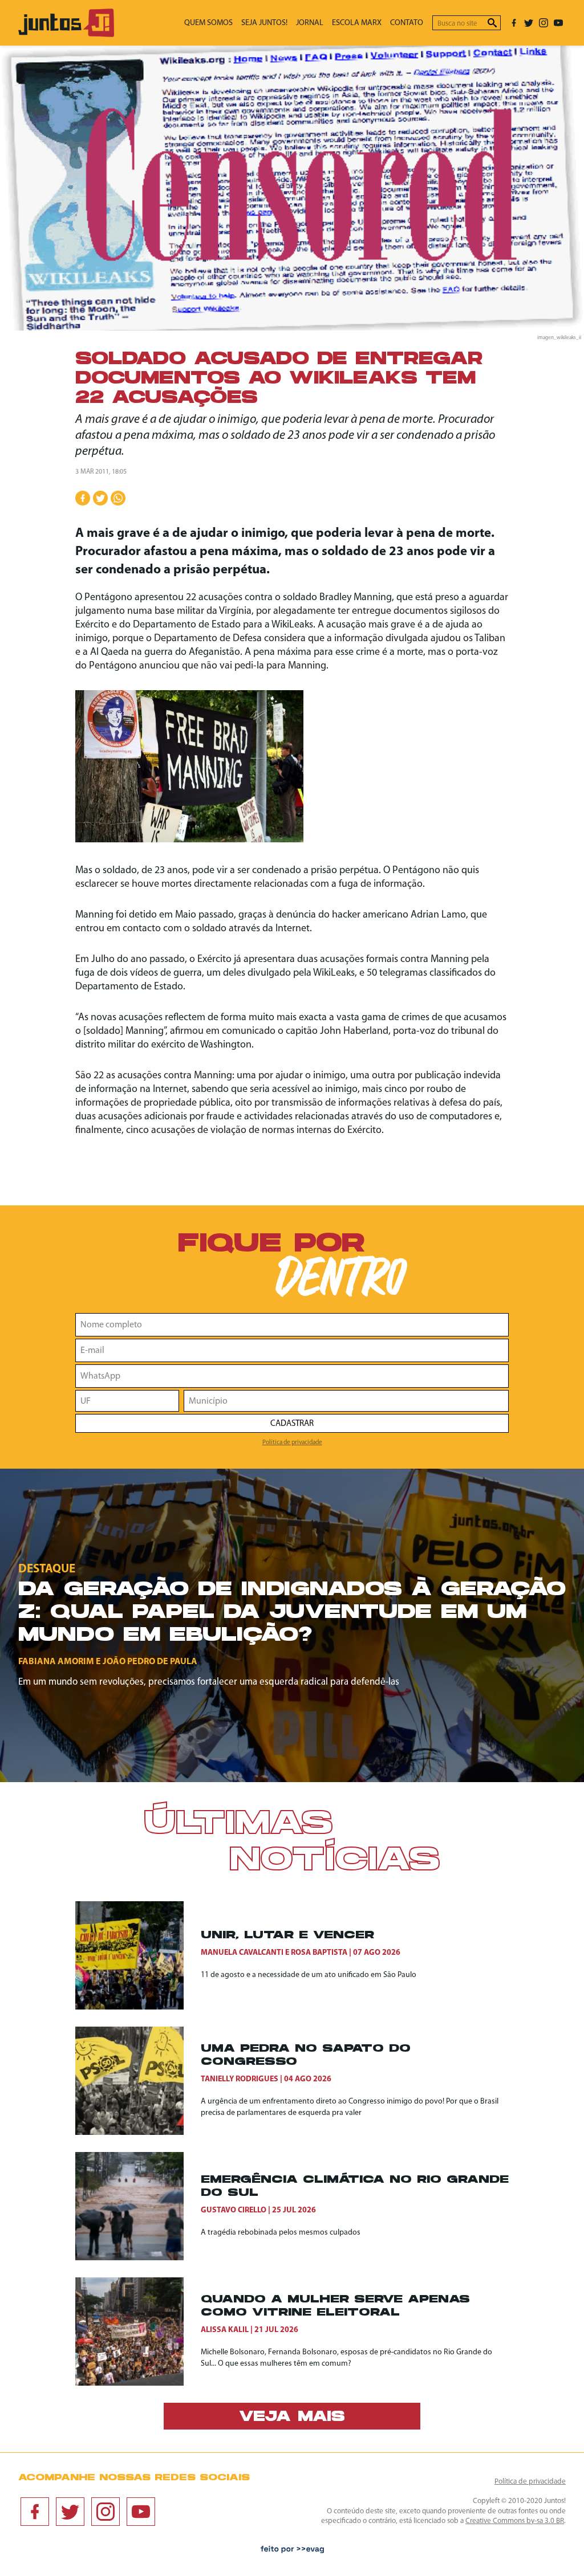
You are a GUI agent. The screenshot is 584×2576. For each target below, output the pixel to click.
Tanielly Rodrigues (240, 2079)
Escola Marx (357, 23)
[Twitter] (529, 23)
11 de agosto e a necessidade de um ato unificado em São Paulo (309, 1975)
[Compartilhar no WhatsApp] (118, 498)
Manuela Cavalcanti (242, 1953)
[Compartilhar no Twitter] (100, 498)
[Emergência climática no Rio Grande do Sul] (138, 2206)
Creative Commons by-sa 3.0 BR (515, 2521)
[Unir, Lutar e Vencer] (138, 1955)
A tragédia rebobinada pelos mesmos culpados (281, 2233)
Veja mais (292, 2418)
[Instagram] (544, 23)
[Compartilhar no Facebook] (83, 498)
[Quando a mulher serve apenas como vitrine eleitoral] (138, 2332)
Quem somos (208, 23)
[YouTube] (558, 23)
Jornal (310, 23)
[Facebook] (514, 23)
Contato (407, 23)
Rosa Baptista (319, 1953)
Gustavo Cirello (234, 2210)
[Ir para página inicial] (66, 34)
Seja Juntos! (264, 23)
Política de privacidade (292, 1442)
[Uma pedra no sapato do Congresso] (138, 2081)
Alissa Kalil (225, 2330)
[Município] (346, 1401)
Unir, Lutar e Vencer (287, 1936)
